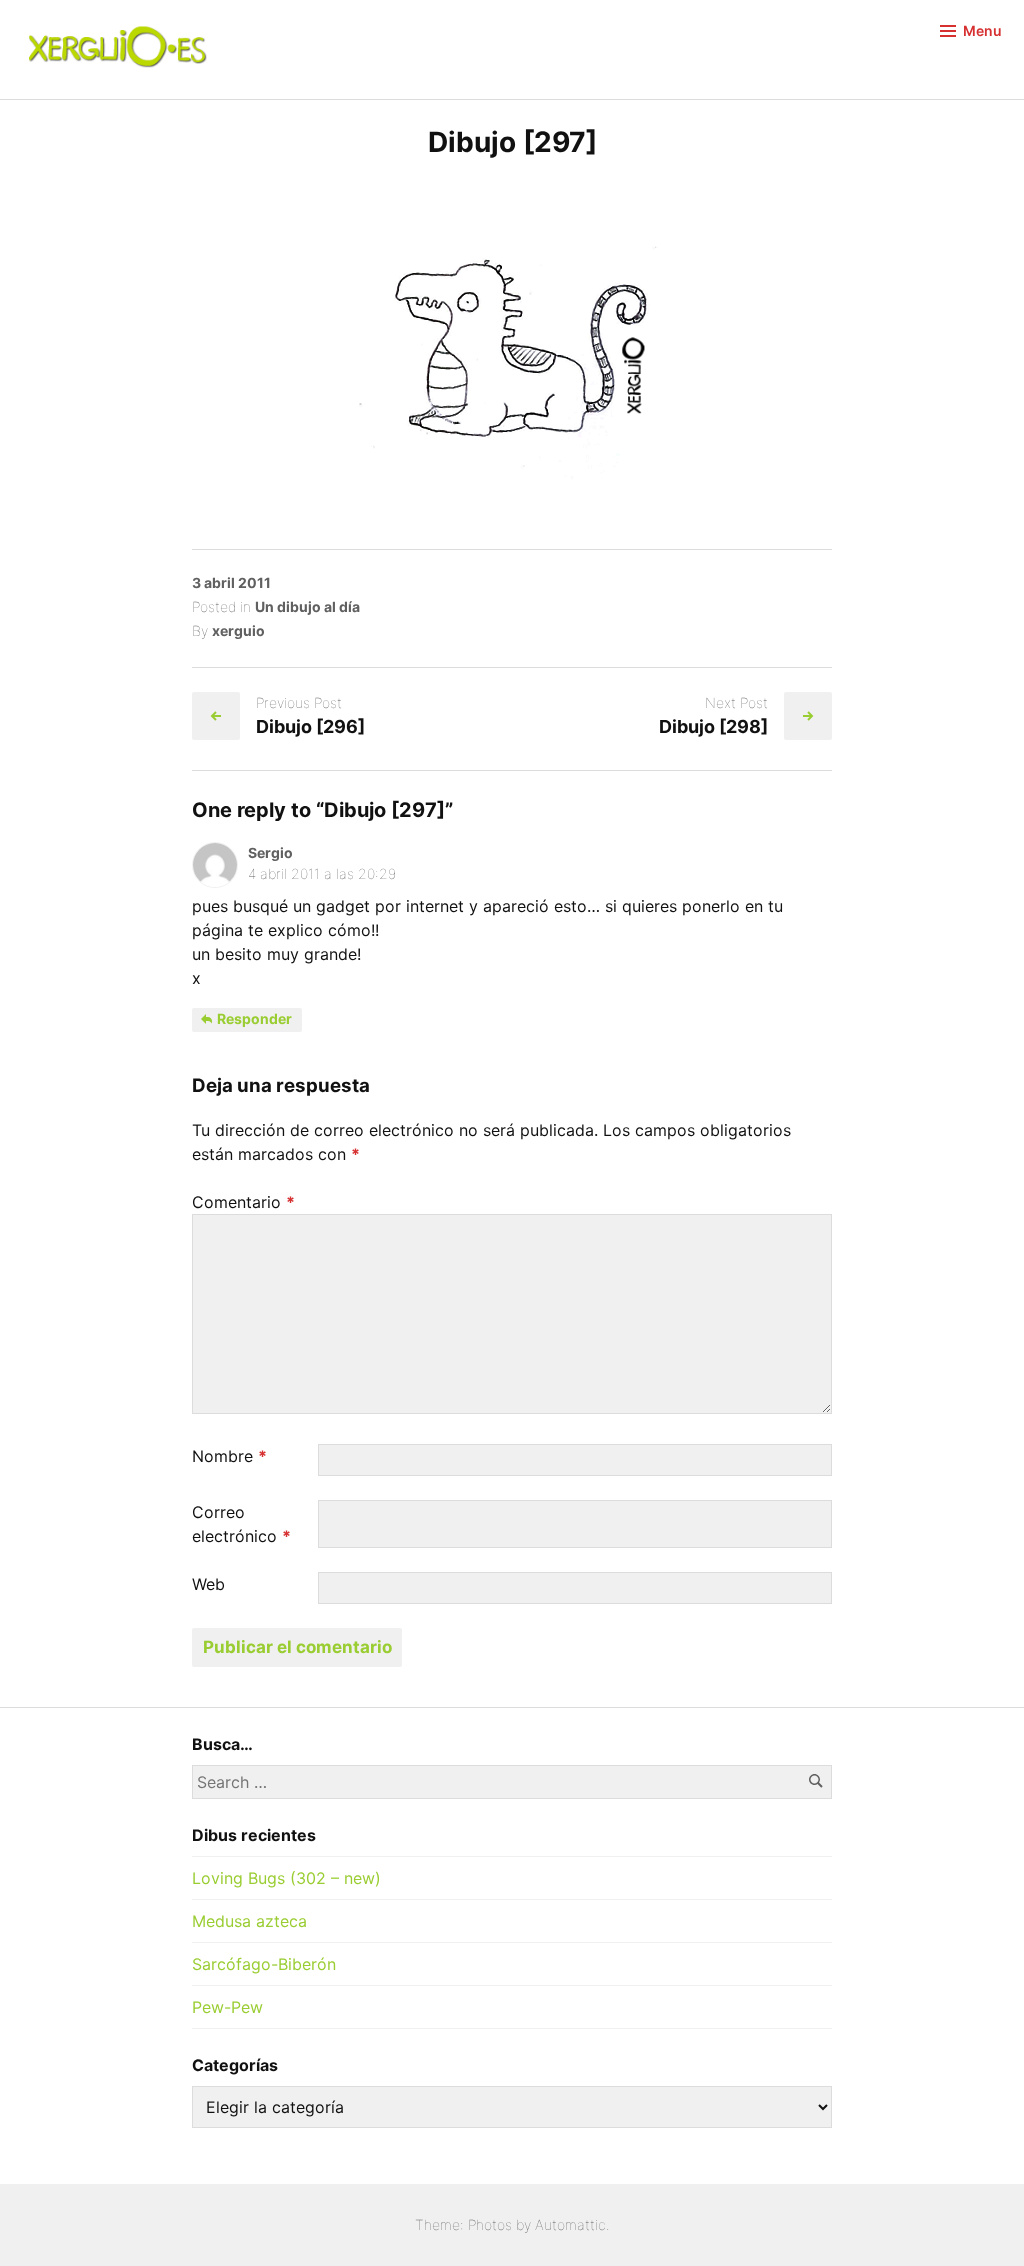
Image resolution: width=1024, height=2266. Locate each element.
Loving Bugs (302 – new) (286, 1878)
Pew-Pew (227, 2007)
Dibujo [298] (713, 726)
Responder (253, 1018)
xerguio (238, 630)
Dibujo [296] (310, 726)
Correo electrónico (241, 1524)
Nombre (229, 1456)
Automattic (570, 2224)
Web (208, 1584)
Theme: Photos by (475, 2224)
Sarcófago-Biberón (264, 1964)
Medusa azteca (249, 1921)
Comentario (243, 1202)
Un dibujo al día (307, 606)
